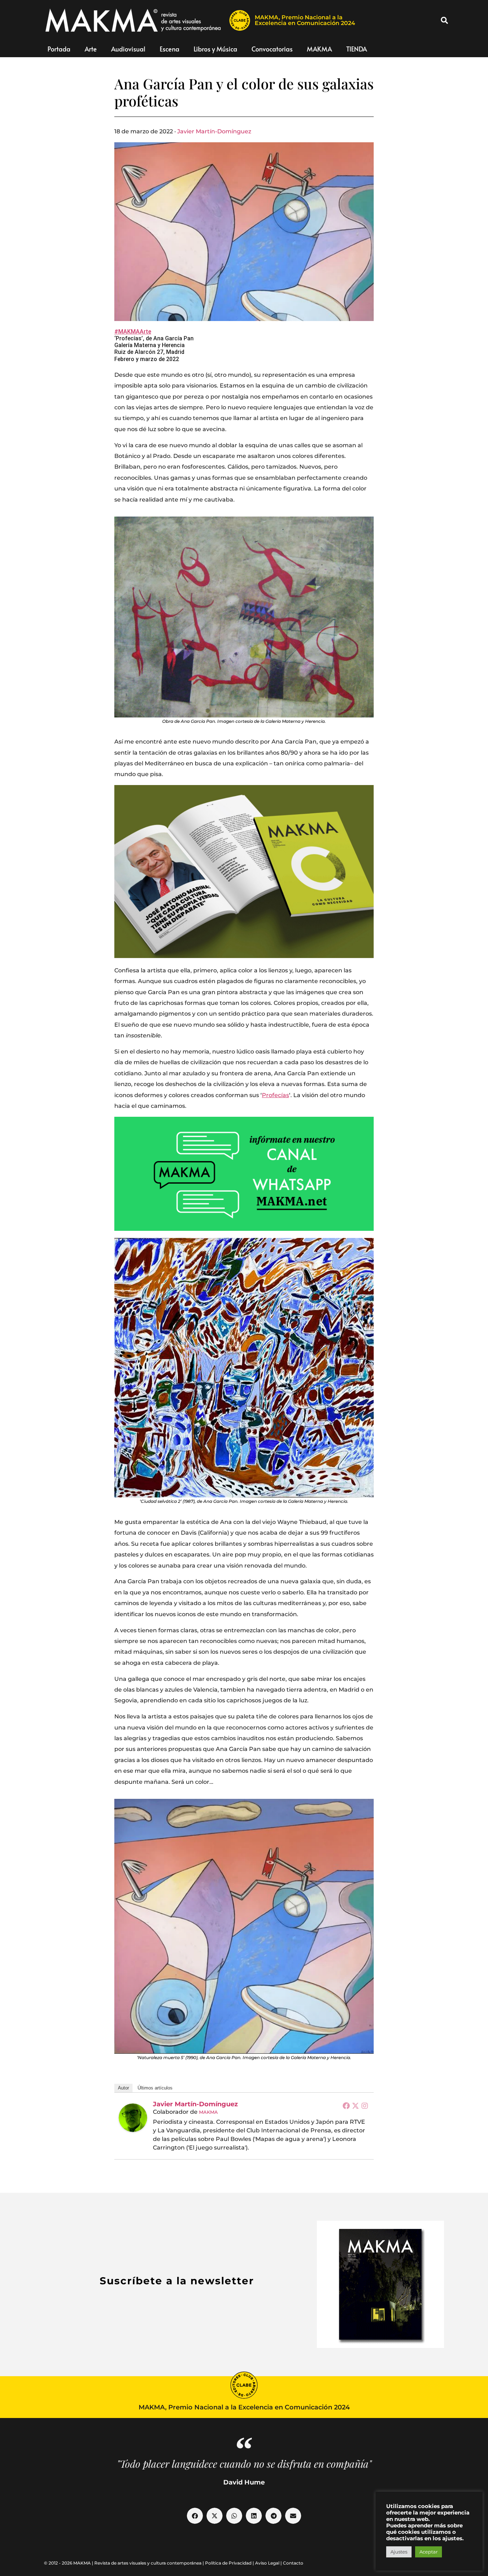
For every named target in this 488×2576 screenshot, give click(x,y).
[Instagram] (365, 2106)
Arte (91, 49)
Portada (59, 49)
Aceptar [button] (429, 2552)
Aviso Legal (267, 2563)
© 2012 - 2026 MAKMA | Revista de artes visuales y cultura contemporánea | (125, 2563)
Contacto (293, 2563)
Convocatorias (272, 49)
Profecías (275, 1095)
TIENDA (357, 49)
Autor (123, 2088)
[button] (444, 20)
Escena (170, 49)
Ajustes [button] (399, 2552)
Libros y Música (215, 49)
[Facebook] (346, 2106)
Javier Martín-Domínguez (214, 131)
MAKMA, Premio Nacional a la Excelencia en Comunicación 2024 (305, 20)
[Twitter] (355, 2106)
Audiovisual (128, 49)
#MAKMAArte (133, 332)
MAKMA (319, 49)
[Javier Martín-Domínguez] (133, 2118)
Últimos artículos (155, 2088)
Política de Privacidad (228, 2563)
